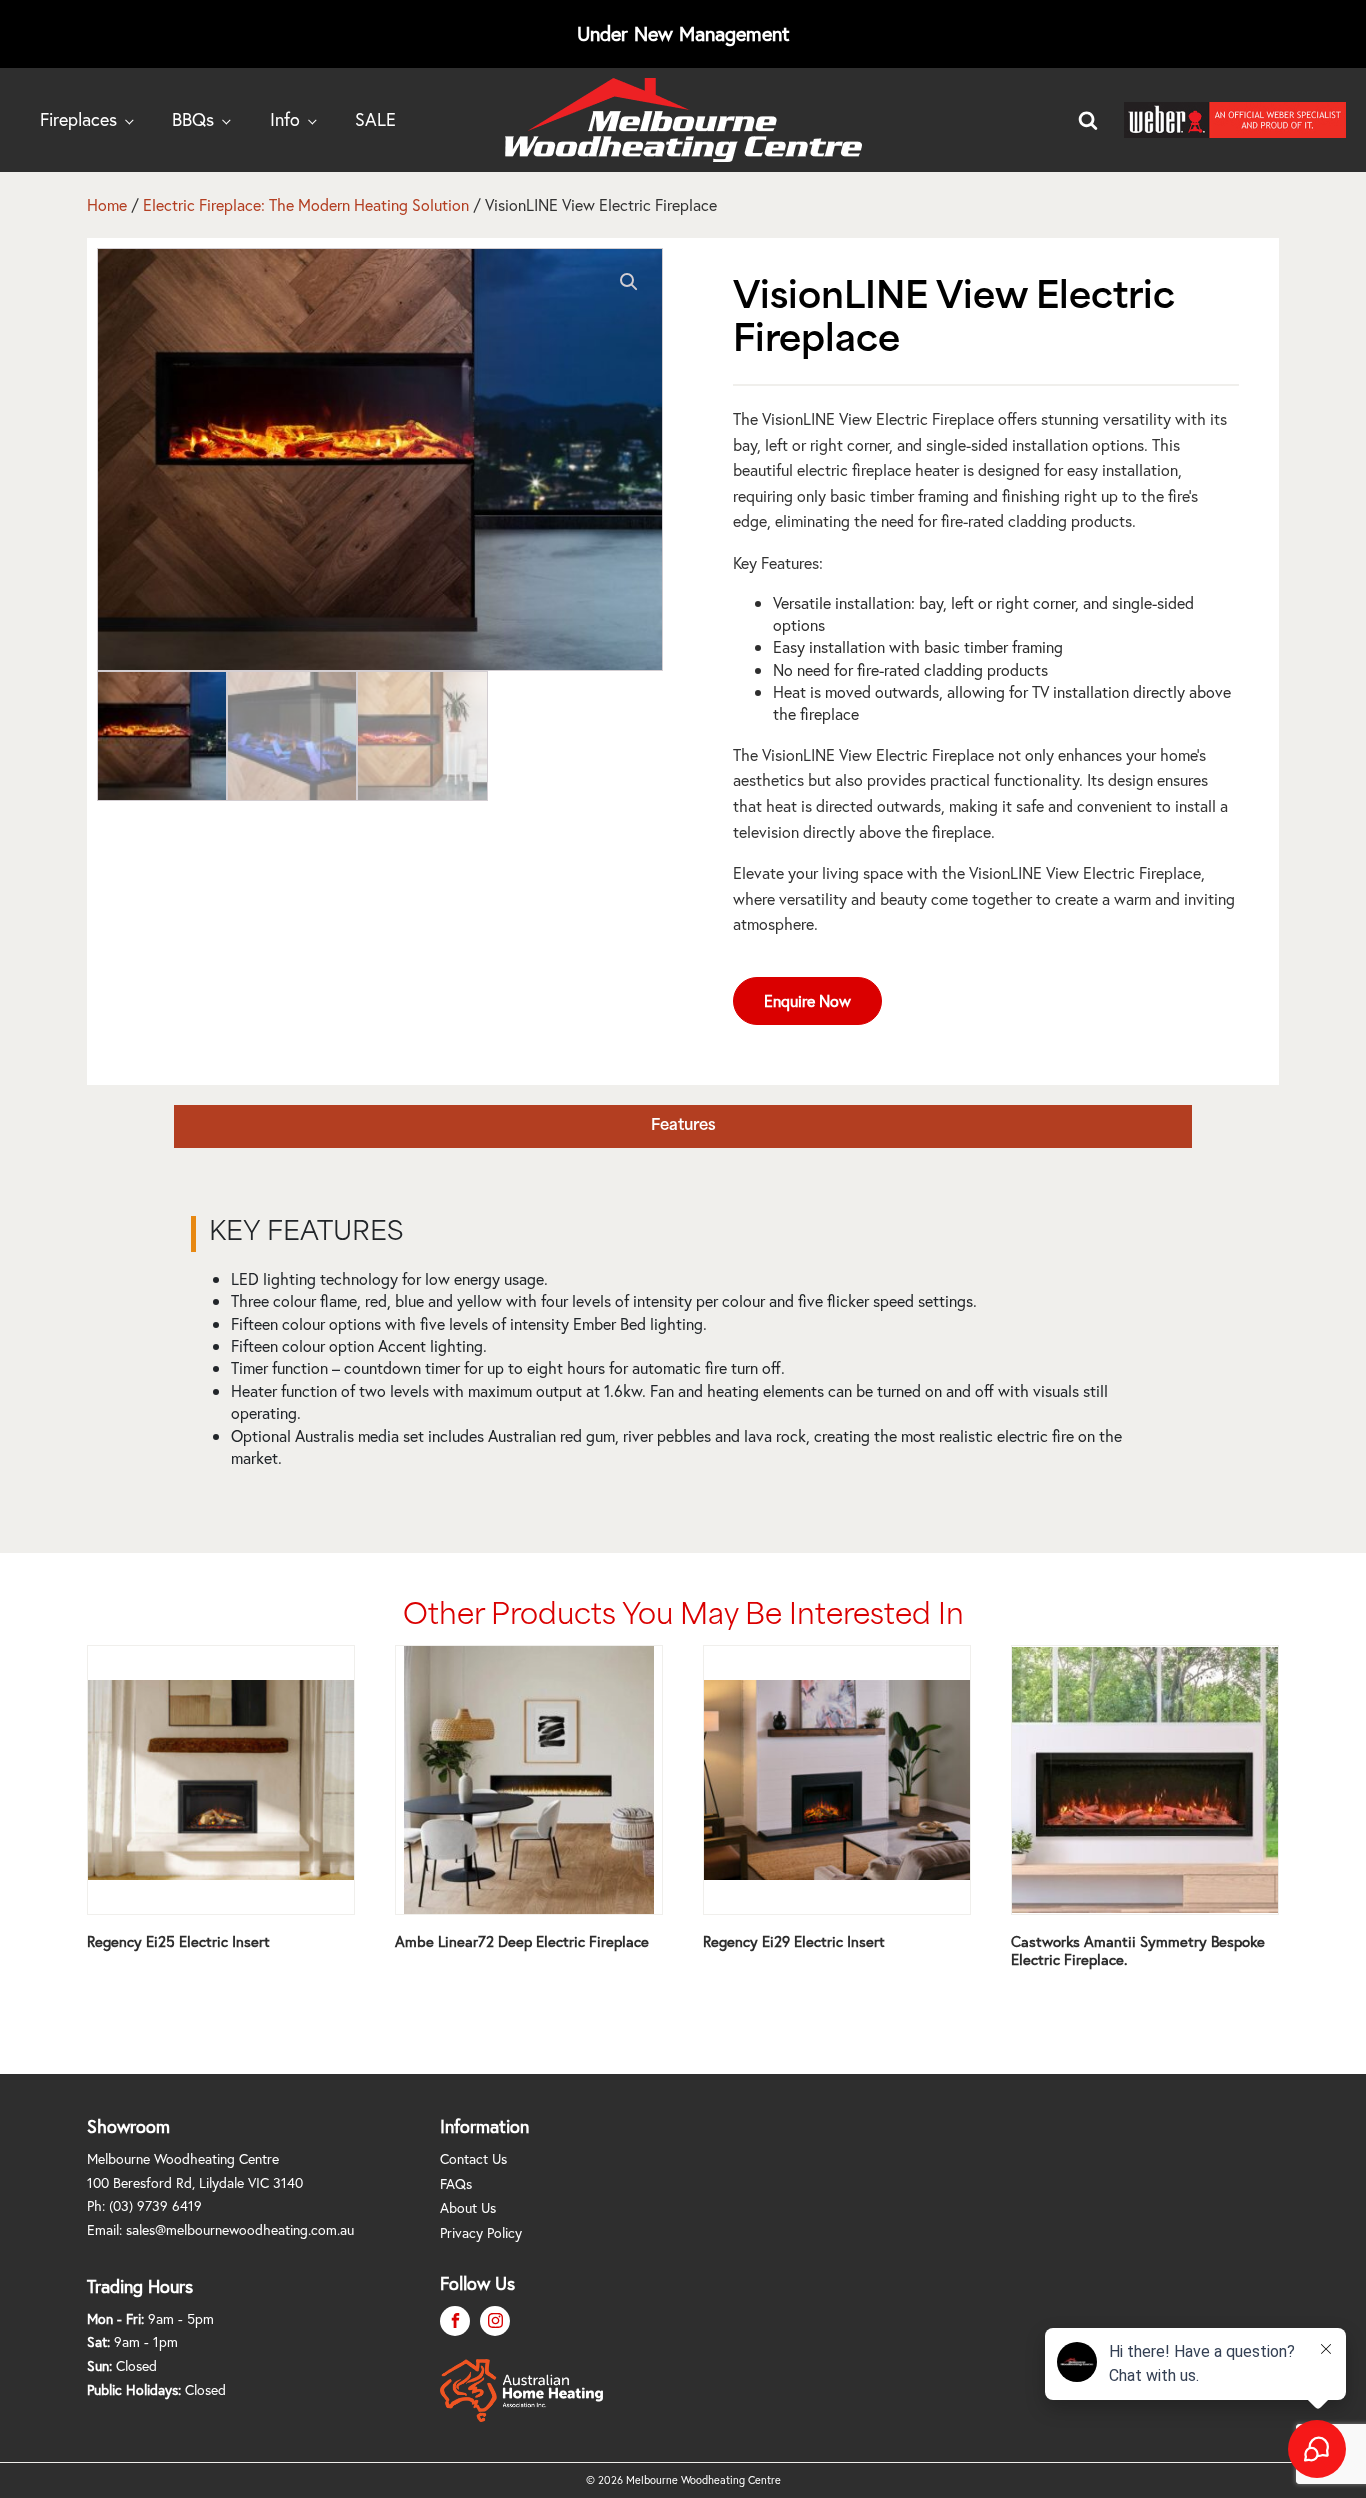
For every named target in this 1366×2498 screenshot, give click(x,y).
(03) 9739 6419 (155, 2205)
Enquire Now (807, 1000)
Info (285, 119)
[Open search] (1088, 120)
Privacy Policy (481, 2232)
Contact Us (473, 2158)
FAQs (456, 2183)
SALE (375, 119)
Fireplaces (78, 119)
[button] (629, 282)
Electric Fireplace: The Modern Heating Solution (306, 204)
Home (107, 204)
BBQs (193, 119)
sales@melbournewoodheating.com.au (240, 2229)
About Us (468, 2207)
